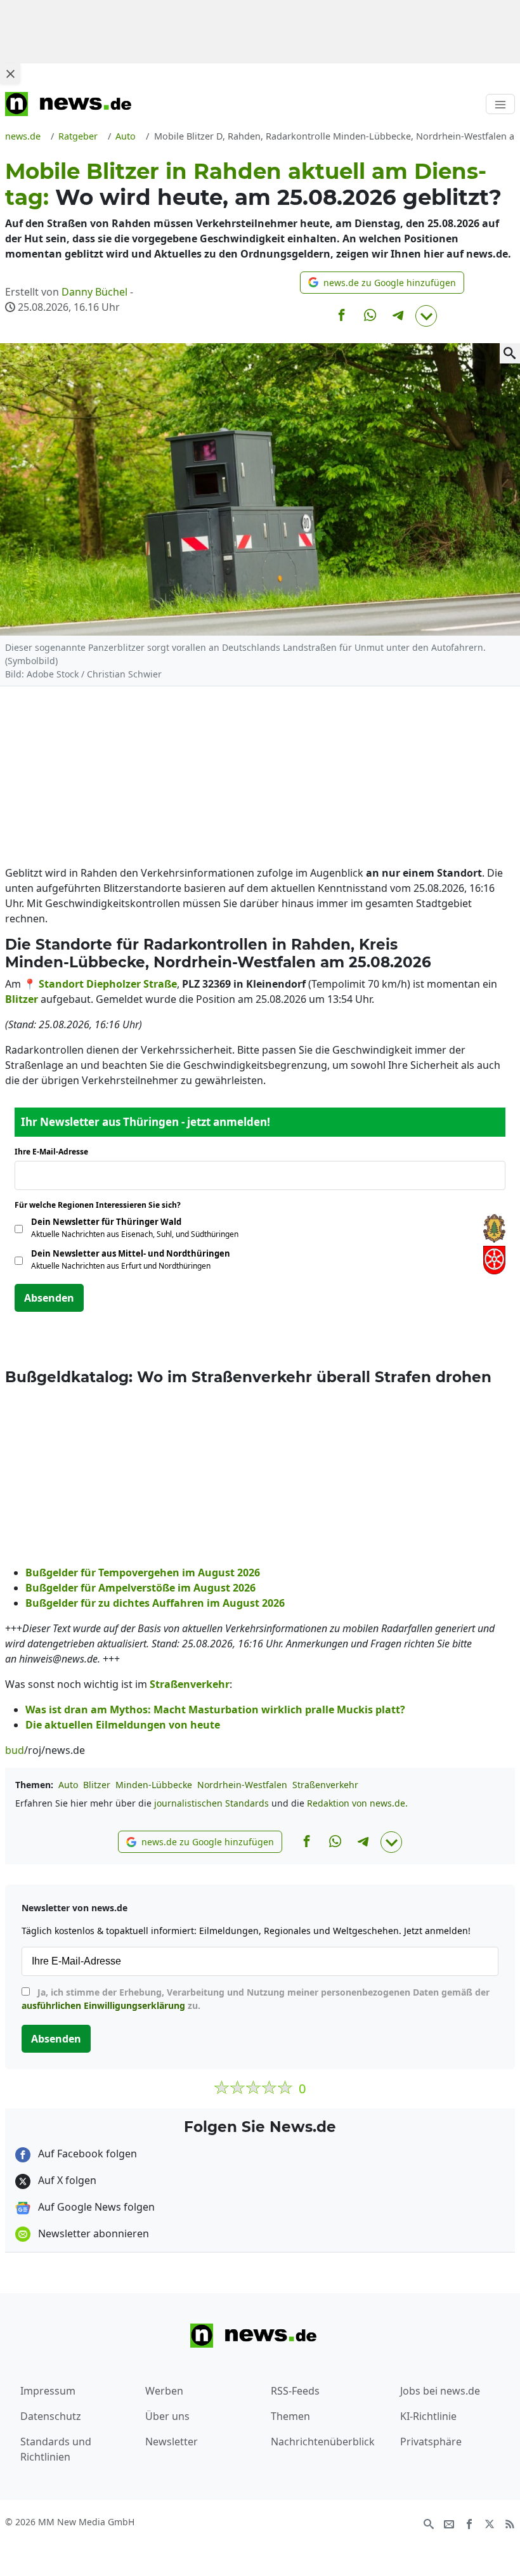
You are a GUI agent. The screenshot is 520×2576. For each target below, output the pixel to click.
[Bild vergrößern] (510, 353)
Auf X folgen (66, 2180)
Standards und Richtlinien (56, 2449)
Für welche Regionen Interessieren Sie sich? (102, 1205)
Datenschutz (51, 2416)
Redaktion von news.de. (357, 1803)
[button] (382, 283)
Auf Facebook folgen (86, 2154)
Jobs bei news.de (440, 2391)
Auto (68, 1785)
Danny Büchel (94, 292)
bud (15, 1750)
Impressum (48, 2391)
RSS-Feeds (295, 2391)
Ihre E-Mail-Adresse (55, 1152)
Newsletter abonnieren (92, 2233)
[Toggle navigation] (500, 104)
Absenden (49, 1298)
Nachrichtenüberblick (323, 2442)
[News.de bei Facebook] (469, 2523)
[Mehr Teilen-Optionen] (426, 316)
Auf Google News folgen (95, 2207)
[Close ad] (10, 74)
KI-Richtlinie (428, 2416)
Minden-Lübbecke (154, 1785)
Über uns (167, 2416)
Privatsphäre (431, 2442)
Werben (164, 2391)
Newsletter (172, 2442)
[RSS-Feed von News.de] (510, 2523)
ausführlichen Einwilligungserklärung (103, 2005)
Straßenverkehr (325, 1785)
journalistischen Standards (211, 1803)
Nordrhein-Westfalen (242, 1785)
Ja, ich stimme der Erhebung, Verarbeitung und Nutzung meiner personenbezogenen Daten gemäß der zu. (256, 1999)
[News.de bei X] (490, 2523)
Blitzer (97, 1785)
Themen (290, 2416)
